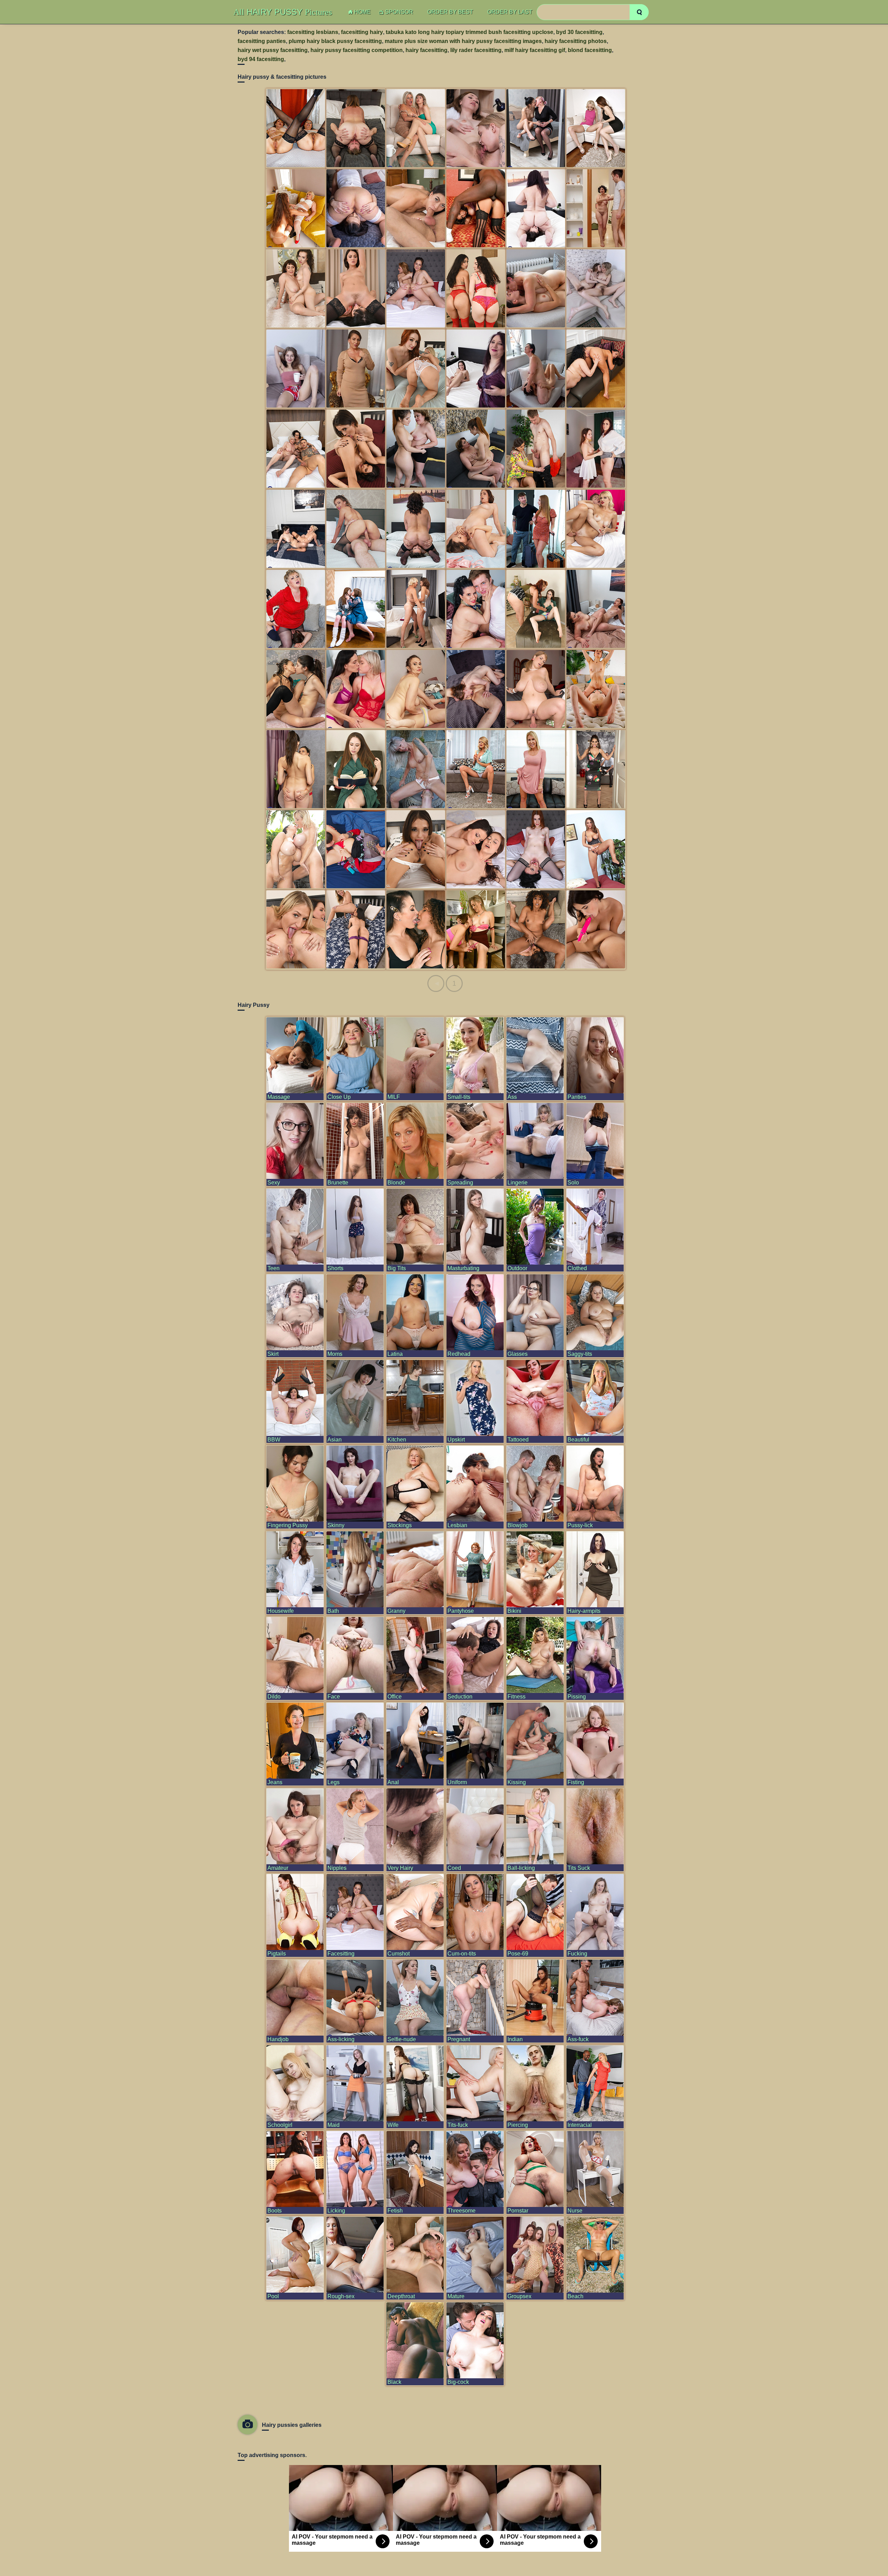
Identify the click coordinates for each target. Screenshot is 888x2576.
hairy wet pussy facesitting (273, 50)
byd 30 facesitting (579, 32)
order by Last (510, 12)
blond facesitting (590, 50)
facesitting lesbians (313, 32)
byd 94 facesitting (261, 59)
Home (362, 12)
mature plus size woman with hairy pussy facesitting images (463, 41)
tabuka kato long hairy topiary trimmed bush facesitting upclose (469, 32)
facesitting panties (262, 41)
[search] (639, 12)
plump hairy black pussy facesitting (335, 41)
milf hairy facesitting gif (535, 50)
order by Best (450, 12)
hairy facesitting (426, 50)
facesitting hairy (362, 32)
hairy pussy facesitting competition (357, 50)
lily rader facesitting (476, 50)
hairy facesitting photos (576, 41)
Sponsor (399, 12)
